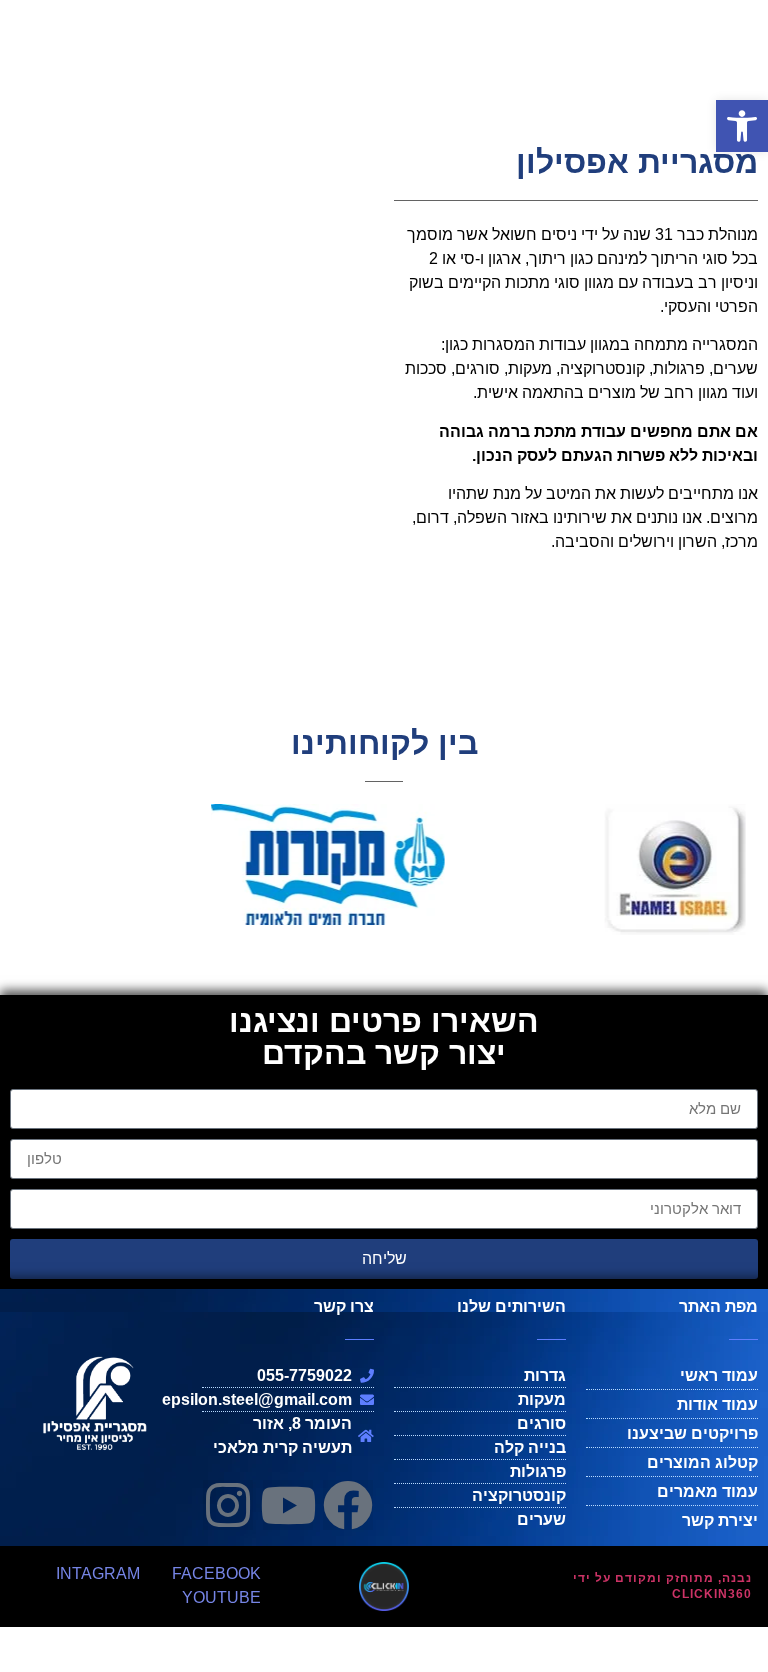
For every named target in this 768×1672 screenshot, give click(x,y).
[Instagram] (228, 1505)
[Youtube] (288, 1505)
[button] (742, 126)
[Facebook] (348, 1505)
